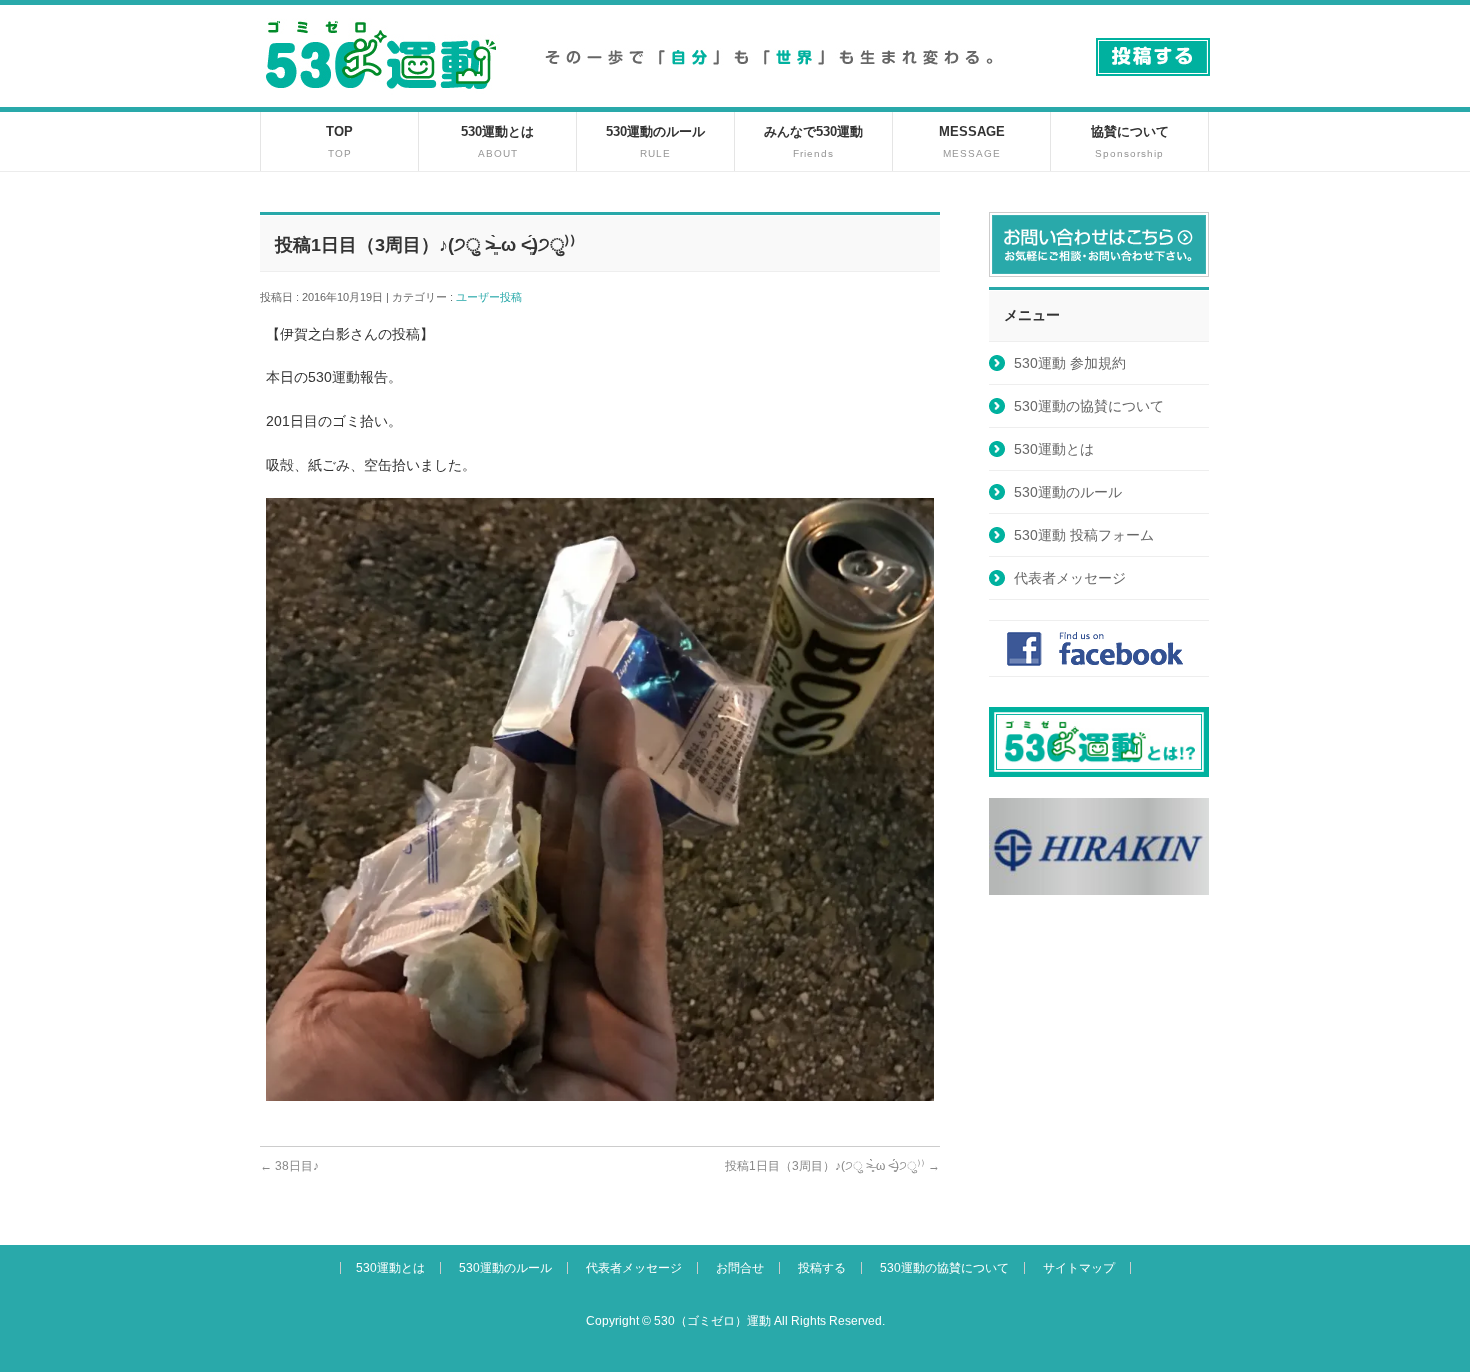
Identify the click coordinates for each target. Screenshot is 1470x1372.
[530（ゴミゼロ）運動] (381, 96)
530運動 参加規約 (1070, 363)
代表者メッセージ (1070, 578)
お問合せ (740, 1268)
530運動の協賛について (1089, 406)
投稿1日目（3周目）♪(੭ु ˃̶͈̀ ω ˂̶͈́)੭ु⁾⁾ (832, 1166)
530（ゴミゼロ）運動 (712, 1321)
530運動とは (1054, 449)
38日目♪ (289, 1166)
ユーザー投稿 (494, 297)
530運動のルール (1068, 492)
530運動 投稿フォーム (1084, 535)
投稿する (822, 1268)
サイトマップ (1079, 1268)
